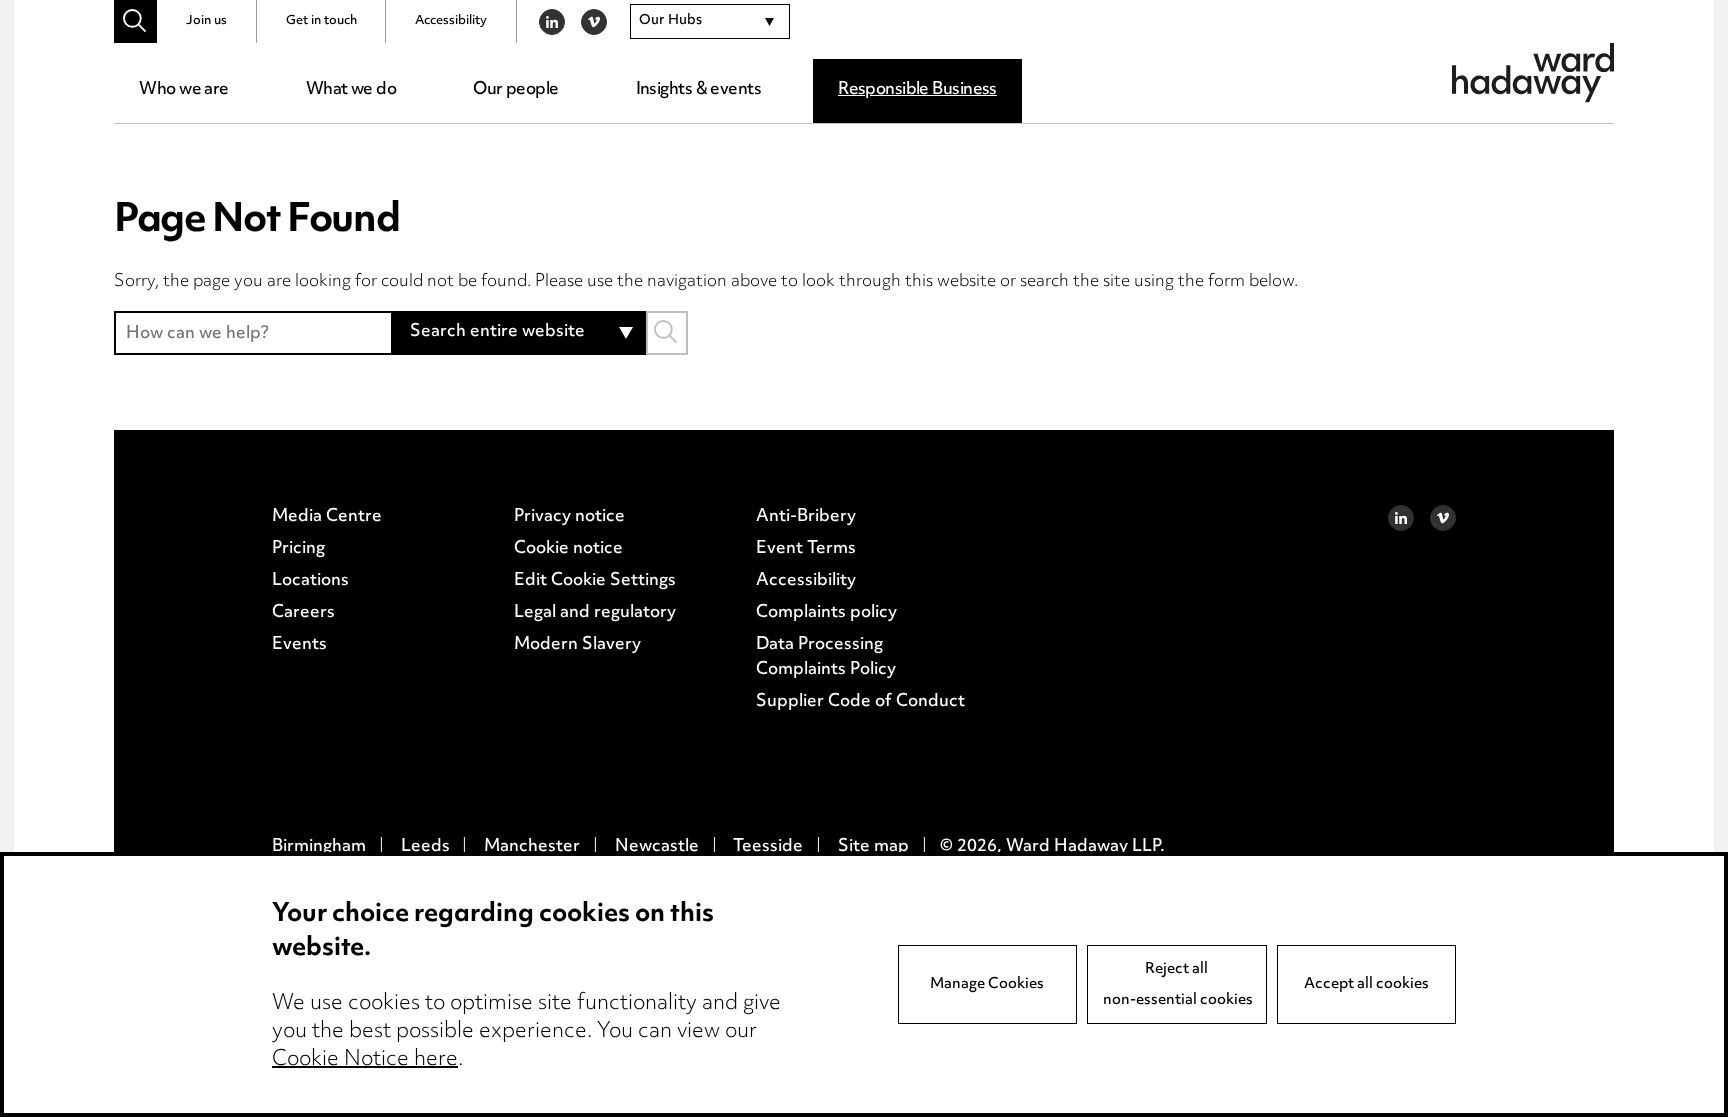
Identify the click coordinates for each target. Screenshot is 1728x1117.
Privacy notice (569, 517)
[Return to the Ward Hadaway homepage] (1533, 72)
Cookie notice (568, 549)
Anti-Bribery (806, 517)
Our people (515, 90)
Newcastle (657, 847)
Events (299, 645)
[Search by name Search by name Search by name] (667, 332)
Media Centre (327, 517)
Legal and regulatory (595, 613)
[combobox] (710, 22)
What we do (351, 90)
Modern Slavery (577, 645)
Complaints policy (826, 613)
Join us (206, 21)
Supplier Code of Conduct (860, 702)
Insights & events (698, 90)
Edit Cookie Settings (595, 581)
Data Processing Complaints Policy (826, 658)
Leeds (425, 847)
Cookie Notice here (365, 1060)
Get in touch (321, 21)
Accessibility (451, 21)
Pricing (298, 549)
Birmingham (319, 847)
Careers (303, 613)
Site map (873, 847)
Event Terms (806, 549)
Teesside (768, 847)
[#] (135, 21)
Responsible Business (917, 90)
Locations (310, 581)
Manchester (532, 847)
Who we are (183, 90)
